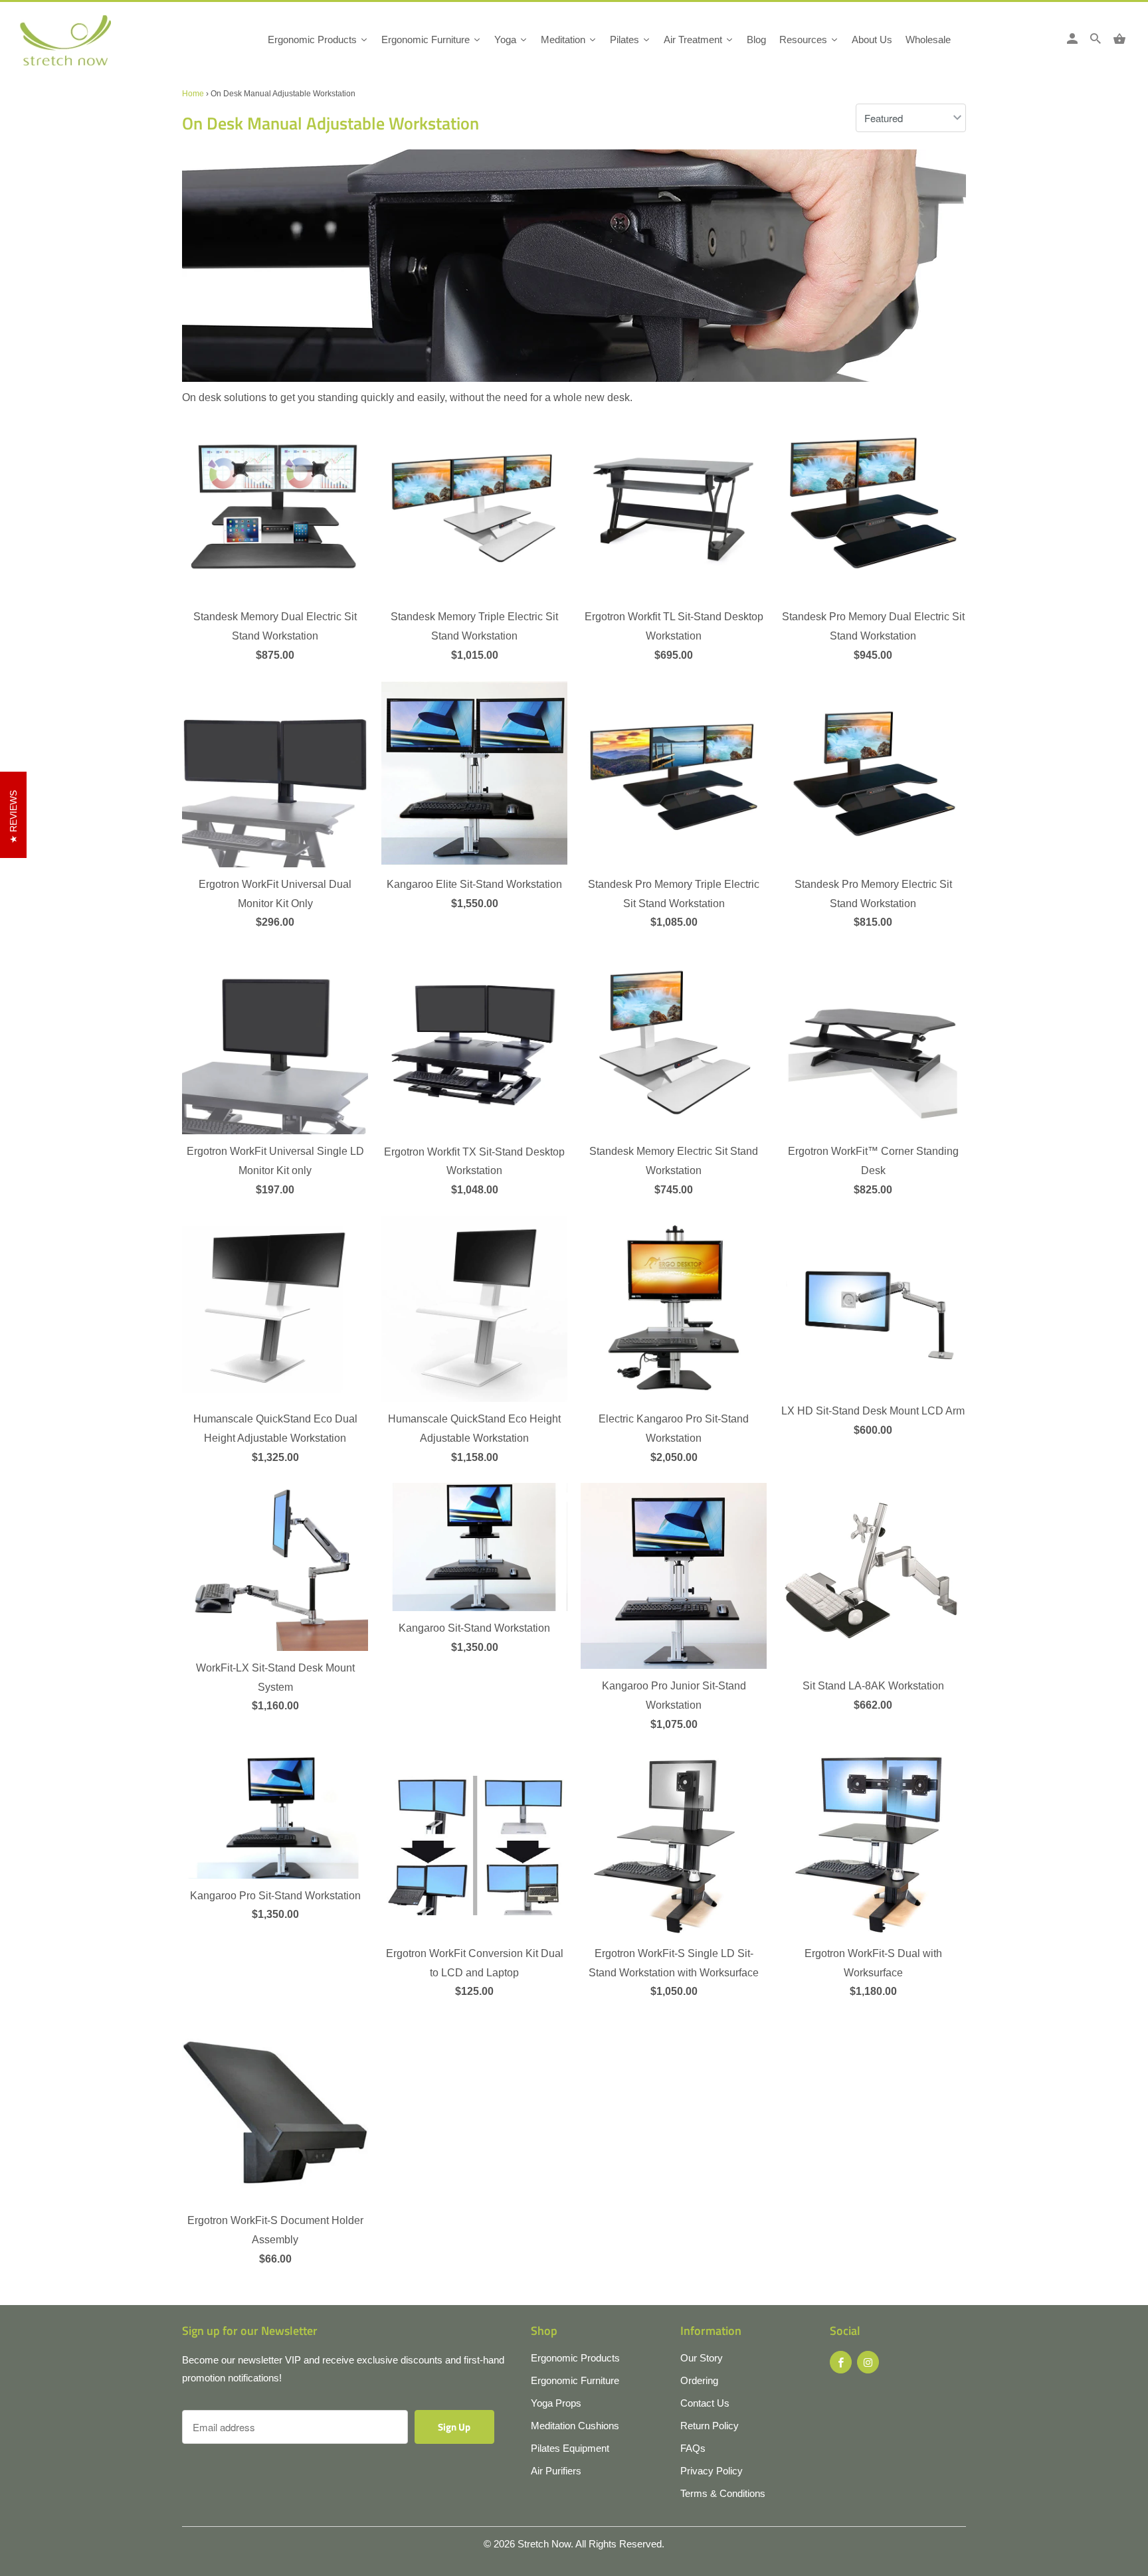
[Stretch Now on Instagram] (868, 2362)
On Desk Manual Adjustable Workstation (331, 123)
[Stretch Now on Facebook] (841, 2362)
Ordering (699, 2380)
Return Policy (710, 2426)
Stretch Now (544, 2544)
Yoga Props (556, 2403)
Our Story (702, 2358)
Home (193, 94)
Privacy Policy (712, 2471)
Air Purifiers (556, 2471)
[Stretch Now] (88, 45)
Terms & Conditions (723, 2493)
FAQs (693, 2448)
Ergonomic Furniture (575, 2380)
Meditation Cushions (575, 2426)
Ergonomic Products (575, 2358)
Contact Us (705, 2403)
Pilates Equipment (570, 2448)
